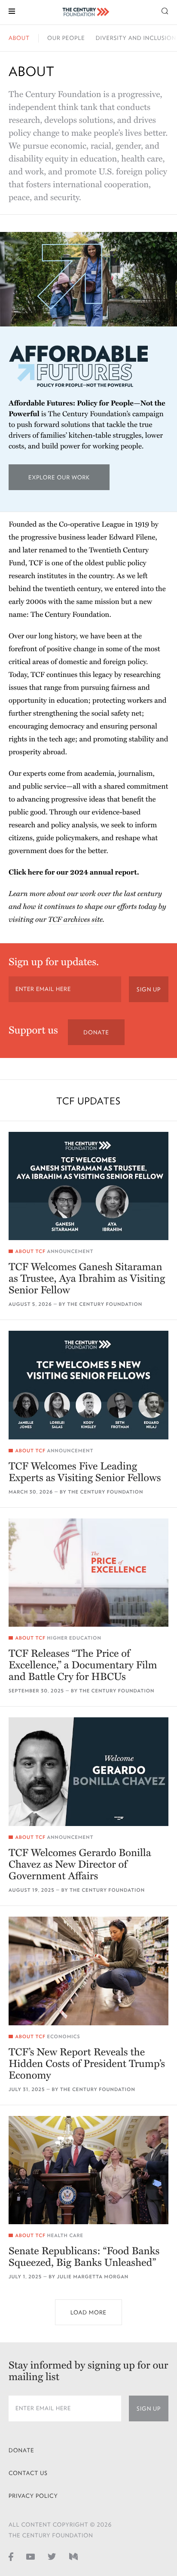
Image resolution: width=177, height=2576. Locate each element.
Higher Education (74, 1638)
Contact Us (28, 2473)
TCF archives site (75, 919)
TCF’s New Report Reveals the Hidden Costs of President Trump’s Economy (87, 2064)
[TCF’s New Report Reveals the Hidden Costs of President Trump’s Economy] (88, 1971)
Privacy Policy (33, 2496)
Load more (88, 2312)
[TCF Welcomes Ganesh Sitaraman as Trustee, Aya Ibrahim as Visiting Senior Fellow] (88, 1186)
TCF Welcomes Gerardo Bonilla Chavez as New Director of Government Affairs (80, 1864)
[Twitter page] (52, 2556)
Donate (96, 1032)
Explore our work (69, 482)
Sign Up (149, 989)
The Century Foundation (105, 1304)
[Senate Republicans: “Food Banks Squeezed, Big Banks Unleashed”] (88, 2170)
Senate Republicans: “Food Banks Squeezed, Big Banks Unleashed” (84, 2257)
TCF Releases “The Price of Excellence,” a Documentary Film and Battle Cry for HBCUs (83, 1665)
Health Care (65, 2236)
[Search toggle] (165, 11)
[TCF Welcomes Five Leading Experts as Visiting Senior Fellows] (88, 1385)
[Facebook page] (11, 2556)
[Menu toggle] (12, 11)
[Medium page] (73, 2556)
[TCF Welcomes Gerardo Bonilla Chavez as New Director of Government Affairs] (88, 1772)
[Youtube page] (31, 2556)
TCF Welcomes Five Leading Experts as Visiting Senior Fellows (85, 1472)
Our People (66, 38)
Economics (63, 2037)
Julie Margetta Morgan (93, 2277)
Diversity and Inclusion (136, 38)
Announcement (70, 1251)
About (19, 38)
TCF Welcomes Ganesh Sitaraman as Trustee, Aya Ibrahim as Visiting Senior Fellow (87, 1279)
